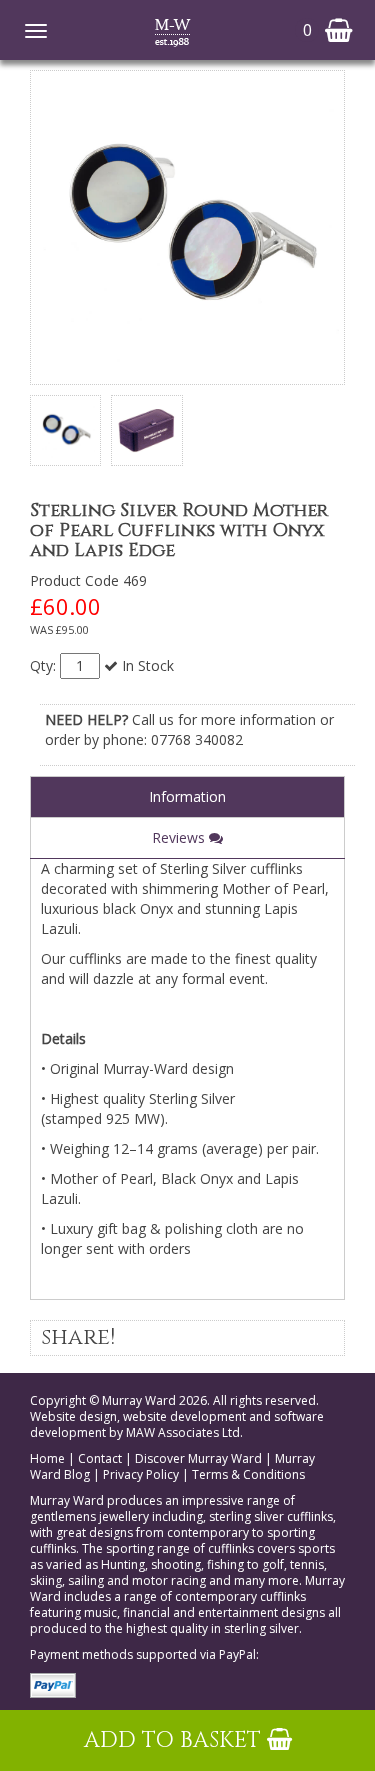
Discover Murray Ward (198, 1458)
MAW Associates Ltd (183, 1432)
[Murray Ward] (172, 31)
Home (47, 1458)
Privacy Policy (141, 1474)
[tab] (187, 796)
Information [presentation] (187, 796)
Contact (100, 1458)
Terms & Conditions (248, 1474)
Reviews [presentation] (180, 837)
